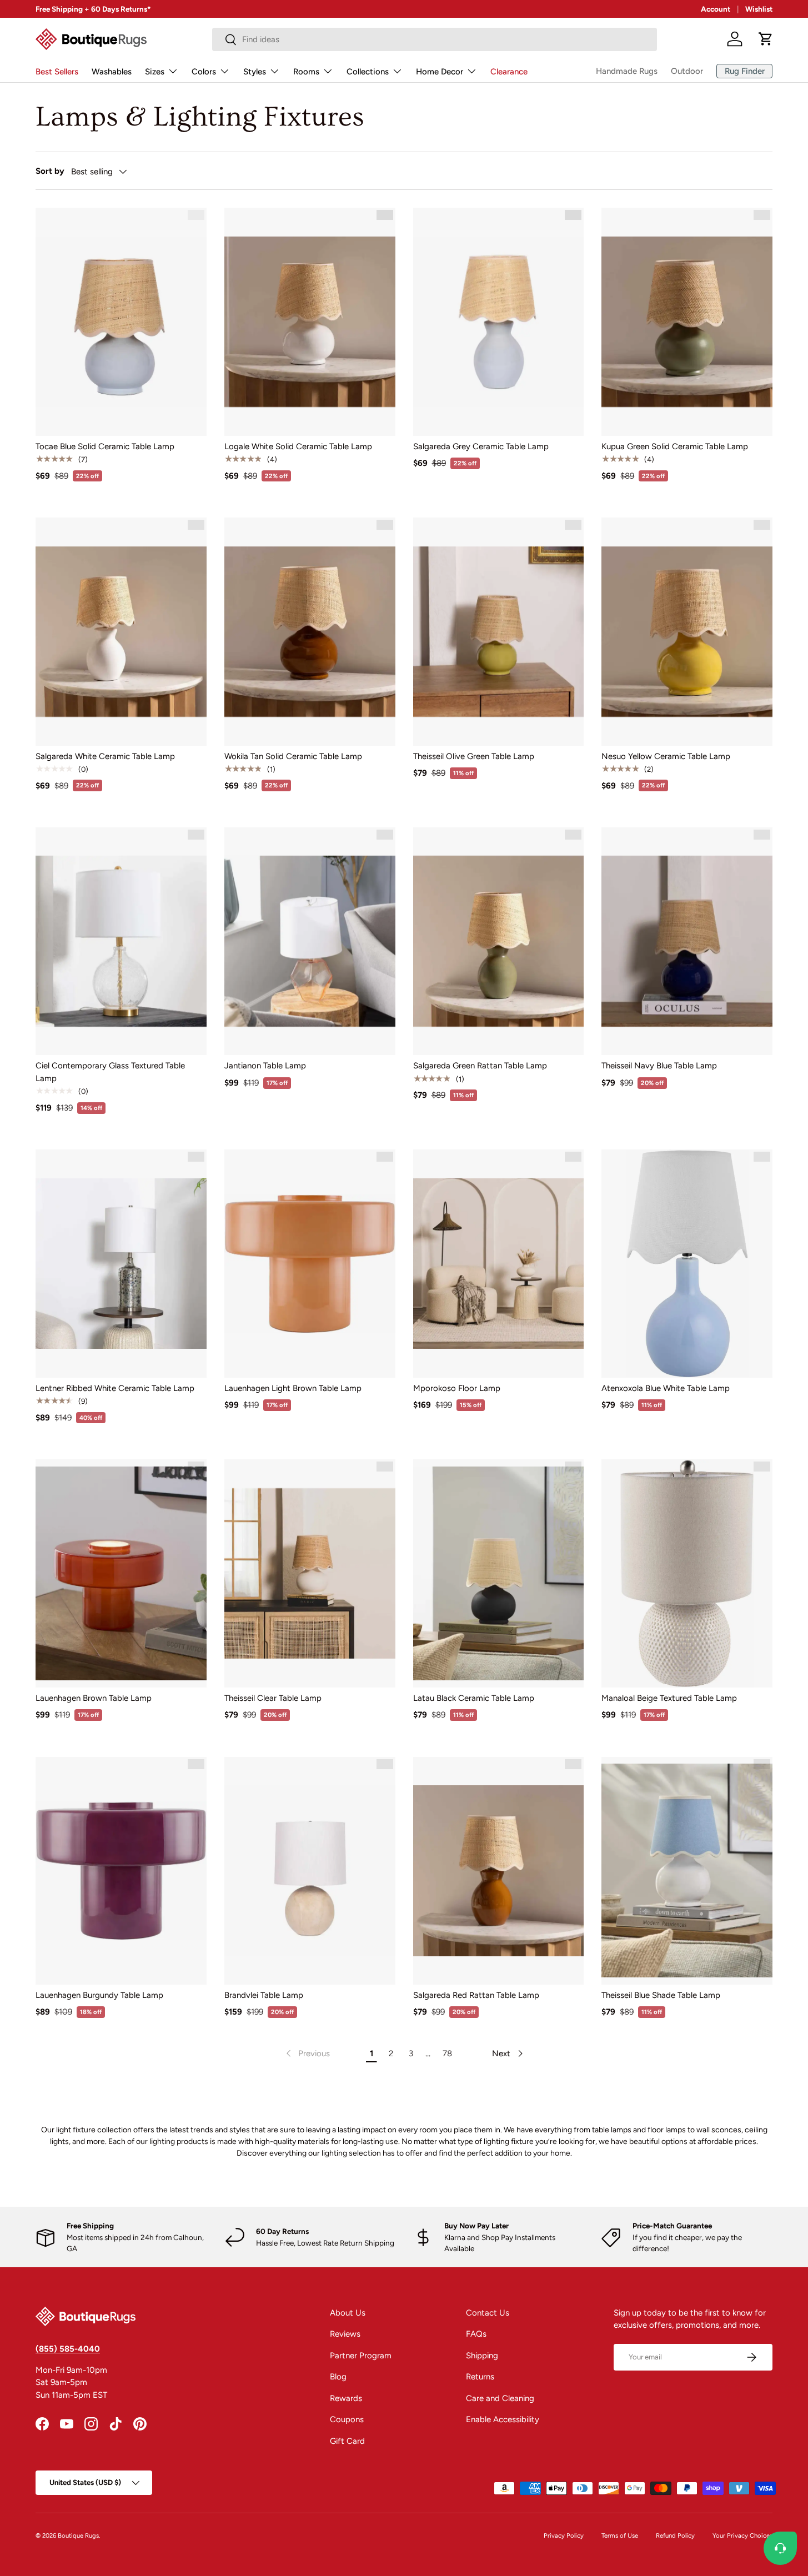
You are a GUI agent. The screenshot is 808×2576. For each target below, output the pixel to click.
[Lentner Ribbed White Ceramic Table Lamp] (121, 1263)
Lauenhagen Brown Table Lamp (94, 1698)
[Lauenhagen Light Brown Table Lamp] (310, 1263)
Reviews (345, 2334)
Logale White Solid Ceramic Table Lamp (298, 446)
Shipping (482, 2356)
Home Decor (440, 72)
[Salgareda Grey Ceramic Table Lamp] (499, 322)
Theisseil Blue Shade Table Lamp (661, 1995)
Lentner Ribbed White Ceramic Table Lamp (115, 1388)
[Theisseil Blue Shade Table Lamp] (687, 1871)
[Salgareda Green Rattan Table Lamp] (499, 941)
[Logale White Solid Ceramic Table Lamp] (310, 322)
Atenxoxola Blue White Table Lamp (666, 1388)
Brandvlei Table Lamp (264, 1995)
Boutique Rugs (78, 2535)
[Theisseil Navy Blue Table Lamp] (687, 941)
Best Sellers (57, 72)
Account (716, 9)
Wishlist (759, 9)
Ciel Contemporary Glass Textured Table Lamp (110, 1072)
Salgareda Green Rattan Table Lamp (480, 1066)
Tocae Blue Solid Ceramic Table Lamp (105, 446)
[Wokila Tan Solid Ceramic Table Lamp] (310, 631)
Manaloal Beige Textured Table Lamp (669, 1698)
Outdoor (687, 71)
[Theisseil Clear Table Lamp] (310, 1573)
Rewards (346, 2398)
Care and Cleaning (500, 2398)
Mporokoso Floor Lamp (457, 1388)
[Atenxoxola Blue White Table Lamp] (687, 1263)
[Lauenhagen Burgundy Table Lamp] (121, 1871)
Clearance (509, 72)
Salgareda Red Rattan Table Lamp (476, 1995)
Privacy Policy (564, 2535)
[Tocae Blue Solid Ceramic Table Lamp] (121, 322)
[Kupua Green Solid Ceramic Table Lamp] (687, 322)
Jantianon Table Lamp (265, 1066)
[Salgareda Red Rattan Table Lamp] (499, 1871)
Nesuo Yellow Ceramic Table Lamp (666, 756)
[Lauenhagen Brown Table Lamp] (121, 1573)
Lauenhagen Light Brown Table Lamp (293, 1388)
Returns (480, 2377)
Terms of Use (620, 2535)
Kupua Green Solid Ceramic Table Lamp (675, 446)
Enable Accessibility (503, 2419)
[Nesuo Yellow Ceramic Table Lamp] (687, 631)
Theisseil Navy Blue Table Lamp (659, 1066)
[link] (307, 2053)
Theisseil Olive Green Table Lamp (474, 756)
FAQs (476, 2334)
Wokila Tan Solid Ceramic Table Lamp (293, 756)
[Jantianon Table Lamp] (310, 941)
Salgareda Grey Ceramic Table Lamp (481, 446)
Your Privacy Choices (742, 2535)
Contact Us (488, 2313)
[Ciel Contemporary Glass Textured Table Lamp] (121, 941)
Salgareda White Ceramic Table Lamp (105, 756)
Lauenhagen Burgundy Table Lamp (99, 1995)
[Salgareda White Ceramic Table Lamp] (121, 631)
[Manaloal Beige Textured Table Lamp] (687, 1573)
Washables (112, 72)
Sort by (50, 171)
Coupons (347, 2419)
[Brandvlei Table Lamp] (310, 1871)
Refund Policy (675, 2535)
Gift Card (347, 2441)
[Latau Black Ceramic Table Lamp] (499, 1573)
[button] (766, 39)
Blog (338, 2377)
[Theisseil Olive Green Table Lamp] (499, 631)
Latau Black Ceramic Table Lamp (474, 1698)
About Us (348, 2313)
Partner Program (361, 2356)
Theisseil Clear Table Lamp (273, 1698)
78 (447, 2053)
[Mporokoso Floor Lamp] (499, 1263)
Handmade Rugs (627, 71)
